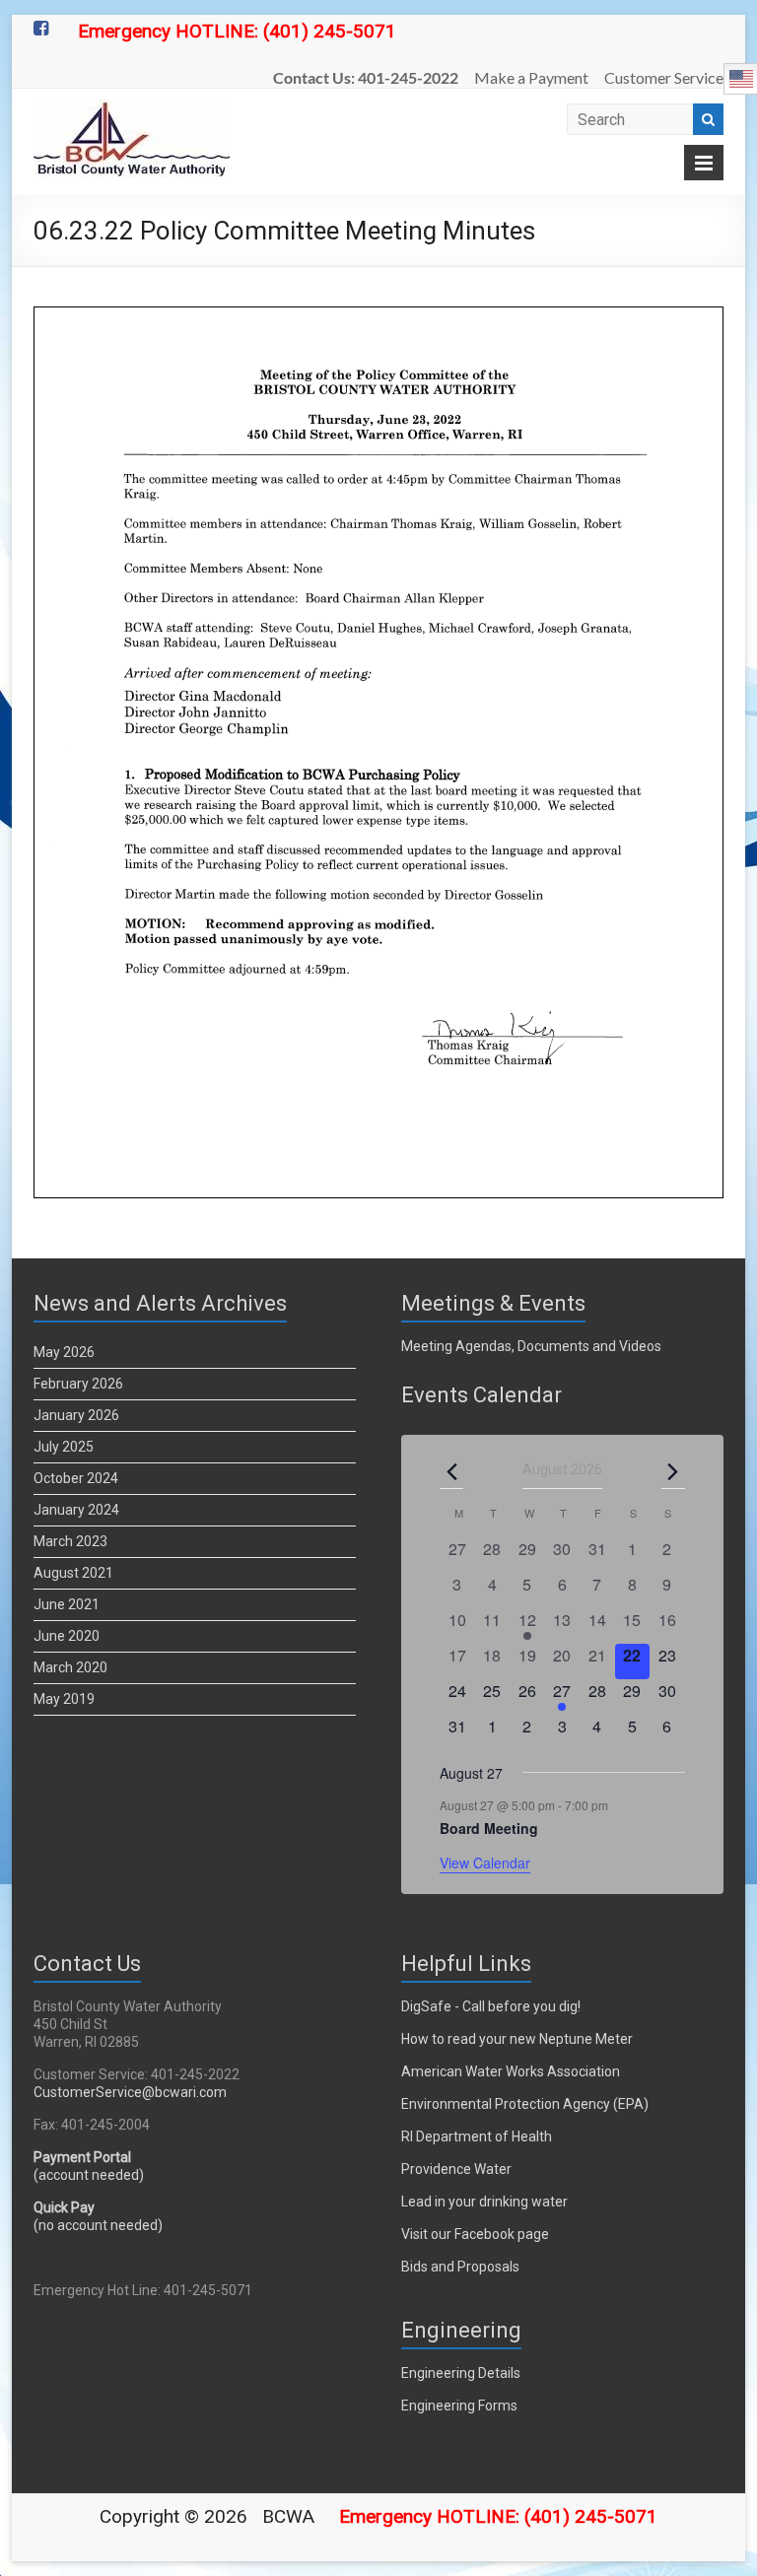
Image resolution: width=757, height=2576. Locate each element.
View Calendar (485, 1863)
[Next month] (673, 1471)
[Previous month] (451, 1471)
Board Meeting (489, 1828)
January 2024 (76, 1510)
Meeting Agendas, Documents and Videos (531, 1346)
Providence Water (456, 2169)
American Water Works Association (511, 2071)
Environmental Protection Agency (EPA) (525, 2104)
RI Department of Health (477, 2136)
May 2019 (64, 1699)
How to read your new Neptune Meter (517, 2039)
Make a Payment (531, 77)
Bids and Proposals (460, 2267)
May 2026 (64, 1352)
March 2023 (70, 1541)
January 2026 (76, 1415)
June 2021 (67, 1604)
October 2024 (76, 1478)
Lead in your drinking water (484, 2202)
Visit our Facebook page (475, 2234)
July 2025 (64, 1447)
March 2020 (70, 1667)
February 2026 (78, 1384)
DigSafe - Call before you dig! (491, 2006)
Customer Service (664, 77)
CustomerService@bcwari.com (130, 2092)
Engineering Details (461, 2373)
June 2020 (67, 1636)
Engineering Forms (459, 2406)
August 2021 (73, 1573)
